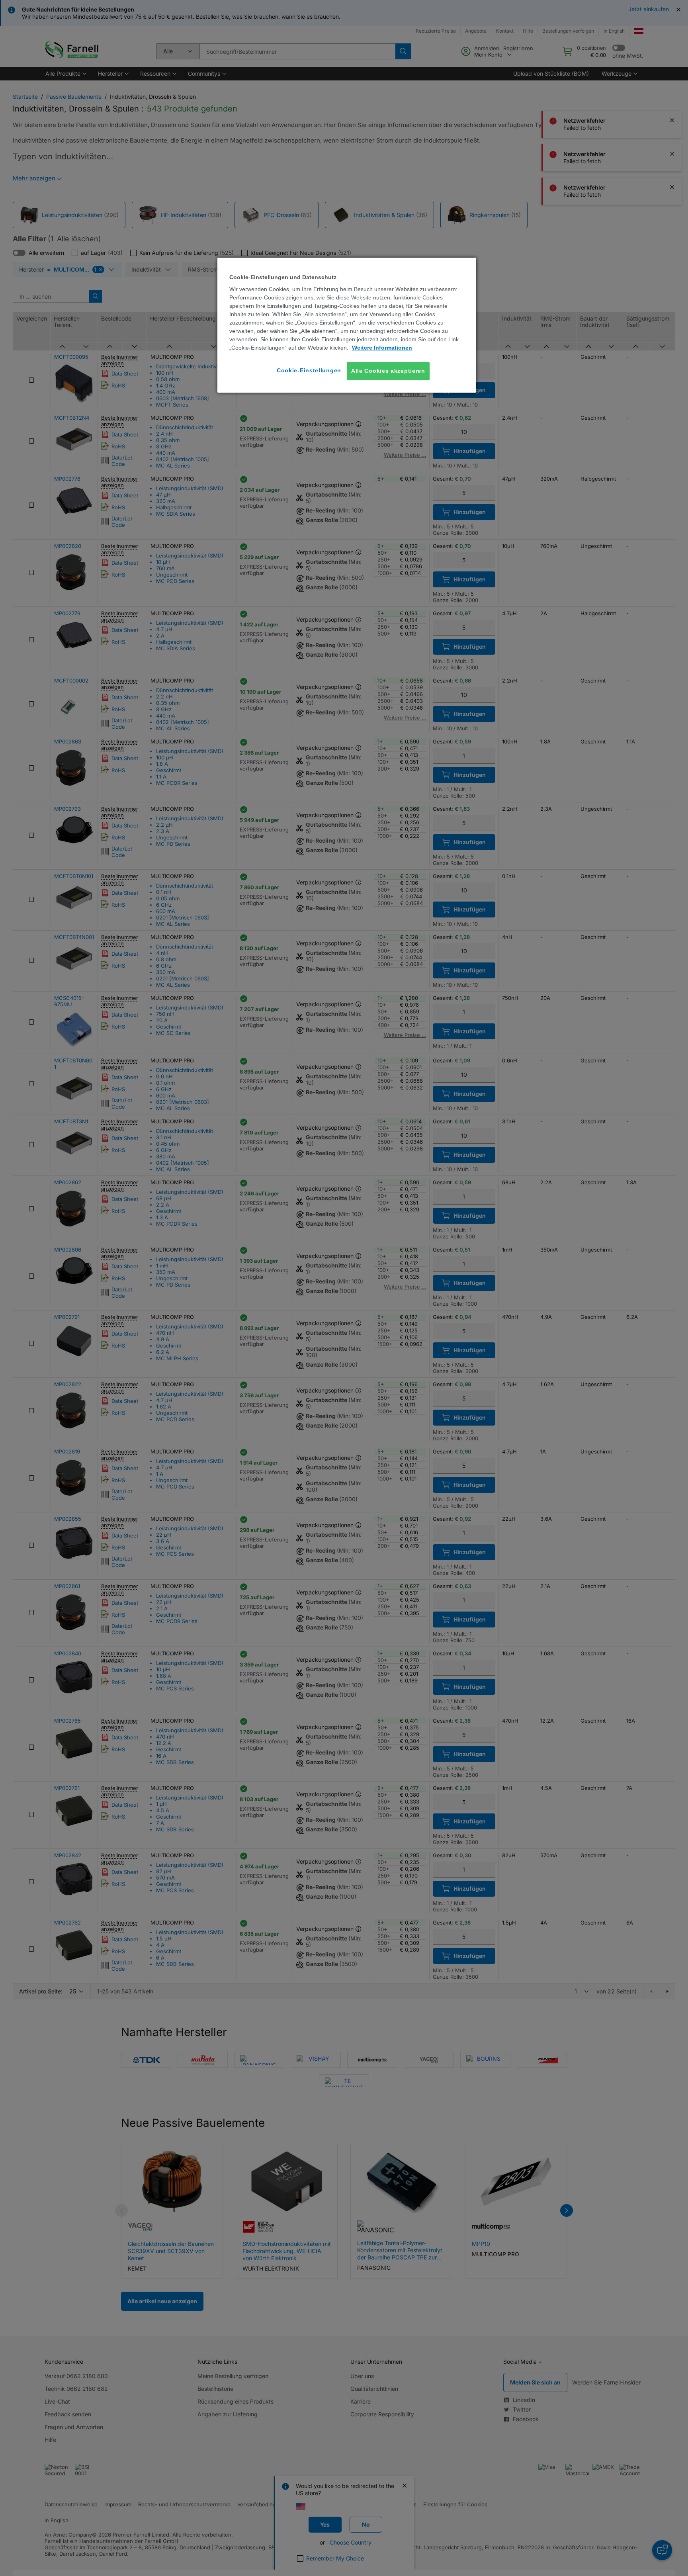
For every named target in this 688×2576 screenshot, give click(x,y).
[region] (347, 325)
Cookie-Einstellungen (309, 370)
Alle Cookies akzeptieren (388, 371)
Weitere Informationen (382, 348)
